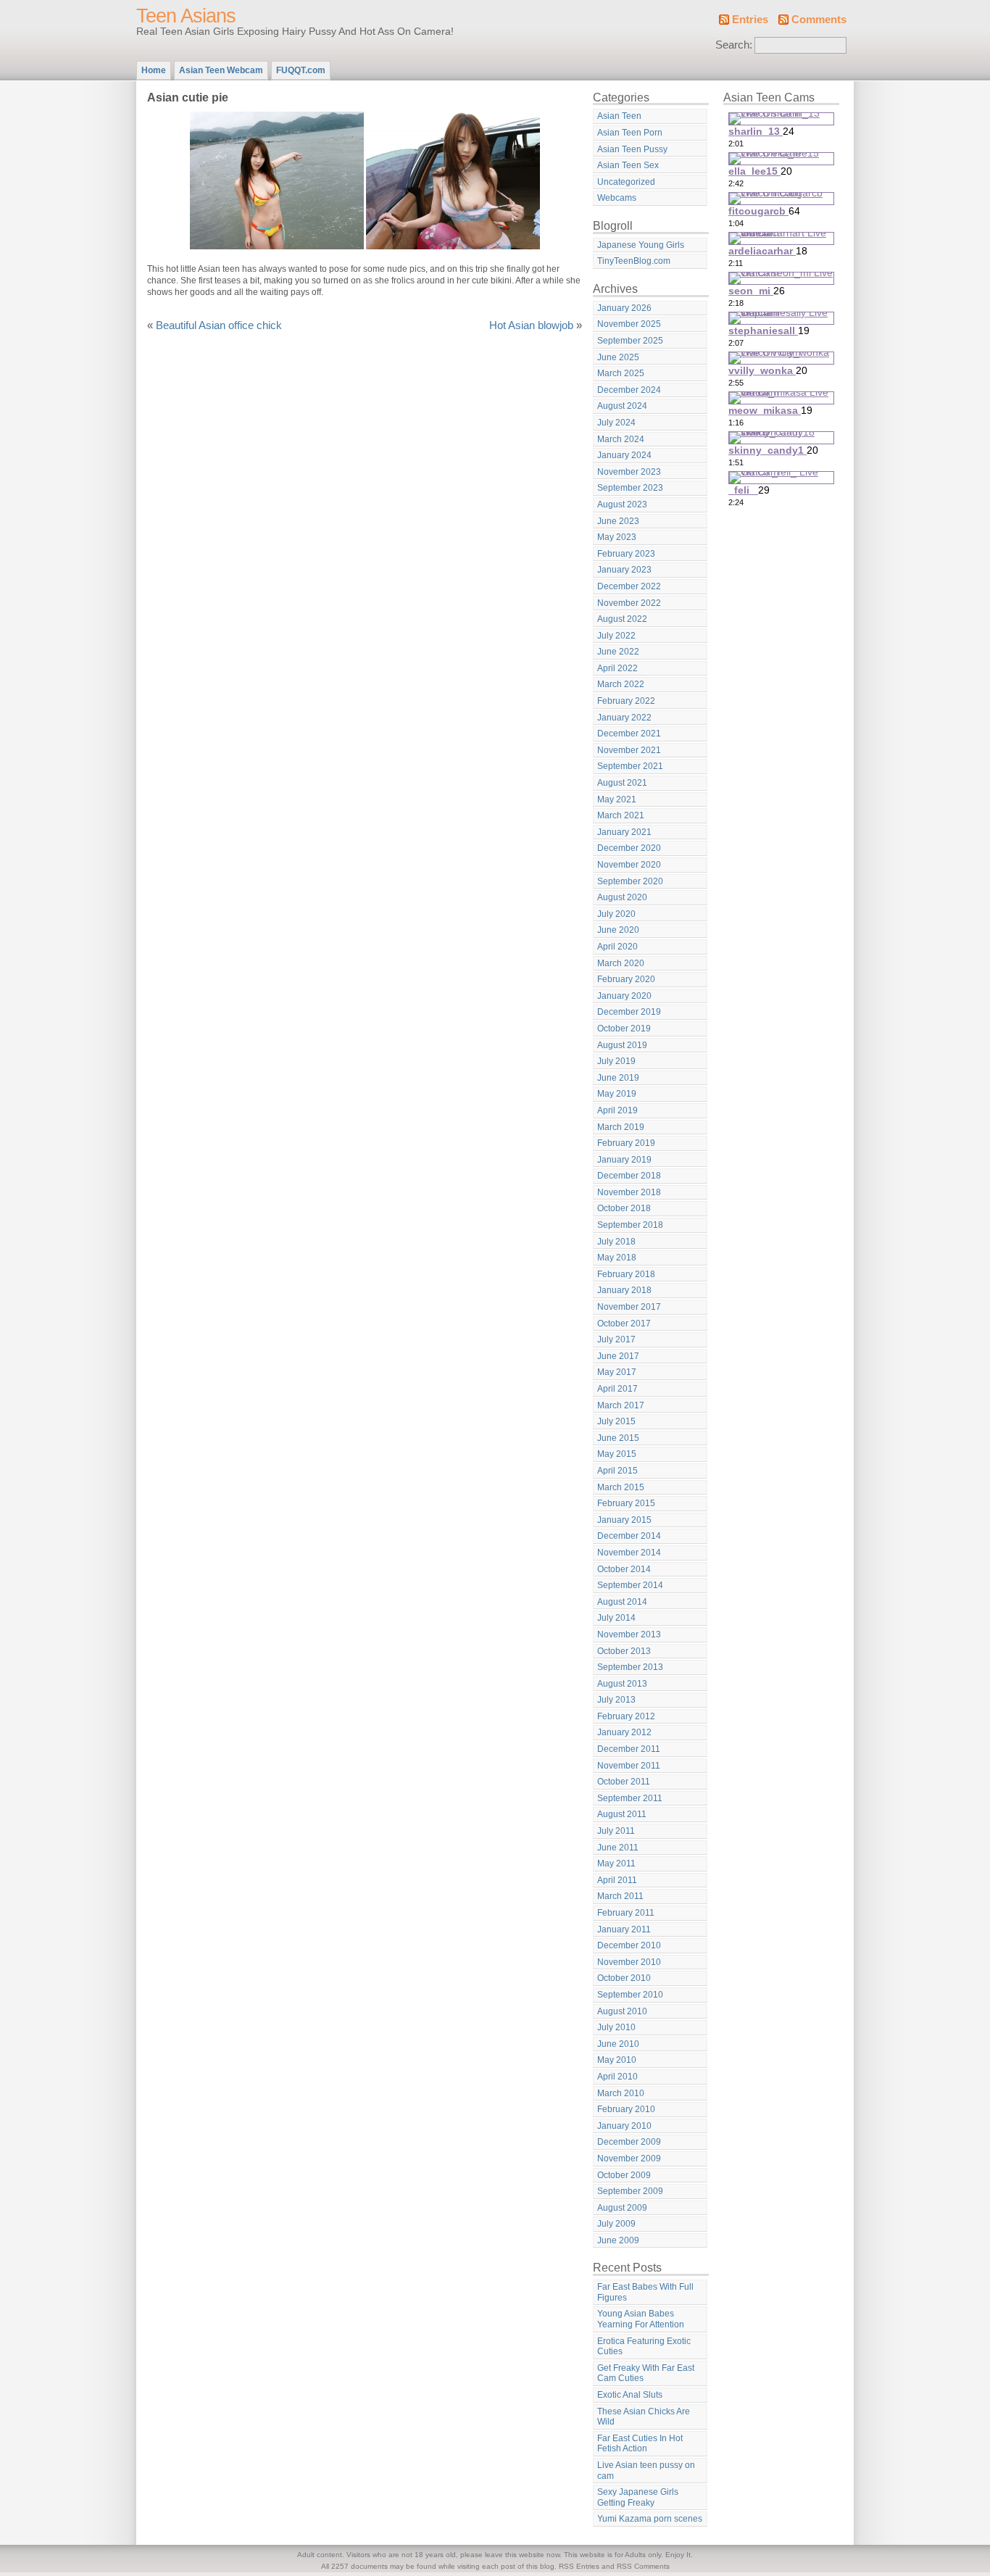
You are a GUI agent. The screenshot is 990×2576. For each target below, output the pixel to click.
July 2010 (616, 2027)
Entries (750, 20)
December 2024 (629, 390)
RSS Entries (579, 2566)
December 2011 (629, 1749)
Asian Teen (619, 116)
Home (154, 70)
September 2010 (630, 1995)
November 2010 (629, 1962)
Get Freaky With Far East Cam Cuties (646, 2373)
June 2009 (618, 2240)
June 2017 (618, 1356)
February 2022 (626, 701)
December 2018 (629, 1176)
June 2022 (618, 652)
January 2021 (624, 832)
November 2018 (629, 1192)
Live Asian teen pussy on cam (646, 2471)
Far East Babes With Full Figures (645, 2292)
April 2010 (617, 2077)
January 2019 (624, 1160)
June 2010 (618, 2044)
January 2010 (624, 2126)
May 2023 (617, 537)
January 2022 (624, 718)
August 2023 (622, 504)
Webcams (617, 198)
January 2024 (624, 455)
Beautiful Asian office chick (219, 325)
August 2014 (622, 1602)
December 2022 (629, 586)
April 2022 (617, 668)
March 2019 (621, 1127)
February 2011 (626, 1913)
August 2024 (622, 406)
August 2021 (622, 783)
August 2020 (622, 897)
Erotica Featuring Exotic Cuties (644, 2347)
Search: (734, 45)
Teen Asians (186, 16)
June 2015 (618, 1438)
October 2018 (624, 1208)
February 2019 (626, 1143)
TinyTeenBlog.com (634, 261)
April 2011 (617, 1880)
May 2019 (617, 1094)
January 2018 (624, 1290)
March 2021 (621, 815)
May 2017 (617, 1372)
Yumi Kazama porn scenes (650, 2519)
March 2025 (621, 373)
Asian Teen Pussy (632, 149)
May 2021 (617, 799)
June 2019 (618, 1078)
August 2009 (622, 2208)
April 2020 (617, 947)
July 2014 (616, 1618)
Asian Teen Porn (630, 133)
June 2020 (618, 930)
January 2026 (624, 308)
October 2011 (624, 1782)
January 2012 (624, 1732)
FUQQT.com (301, 70)
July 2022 (616, 636)
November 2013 (629, 1634)
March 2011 (620, 1896)
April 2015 (617, 1471)
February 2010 (626, 2109)
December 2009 (629, 2142)
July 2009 (616, 2224)
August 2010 (622, 2011)
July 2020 (616, 914)
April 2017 (617, 1389)
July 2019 (616, 1061)
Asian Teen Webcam (221, 70)
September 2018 (630, 1225)
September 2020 (630, 881)
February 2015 (626, 1503)
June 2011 (618, 1848)
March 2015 (621, 1487)
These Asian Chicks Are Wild (644, 2417)
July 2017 (616, 1339)
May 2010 (617, 2060)
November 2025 (629, 324)
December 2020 (629, 848)
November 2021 (629, 750)
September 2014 (630, 1585)
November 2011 (629, 1766)
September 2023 (630, 488)
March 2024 (621, 439)
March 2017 (621, 1405)
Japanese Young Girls (641, 245)
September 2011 (630, 1798)
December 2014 (629, 1536)
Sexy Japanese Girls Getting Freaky (638, 2497)
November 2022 (629, 603)
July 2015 (616, 1421)
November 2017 (629, 1307)
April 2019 (617, 1110)
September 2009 (630, 2191)
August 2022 (622, 619)
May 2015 (617, 1454)
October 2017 (624, 1324)
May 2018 (617, 1258)
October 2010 (624, 1978)
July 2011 (616, 1831)
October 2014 (624, 1569)
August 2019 (622, 1045)
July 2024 (616, 423)
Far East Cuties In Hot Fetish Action (640, 2444)
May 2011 (616, 1864)
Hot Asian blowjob (531, 325)
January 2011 (624, 1929)
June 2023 (618, 521)
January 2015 (624, 1520)
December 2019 (629, 1012)
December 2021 (629, 734)
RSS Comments (643, 2566)
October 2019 (624, 1029)
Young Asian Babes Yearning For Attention (641, 2319)
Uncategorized (626, 182)
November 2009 (629, 2159)
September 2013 (630, 1667)
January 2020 (624, 996)
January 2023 (624, 570)
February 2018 (626, 1274)
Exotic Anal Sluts (630, 2395)
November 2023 (629, 472)
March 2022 (621, 684)
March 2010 (621, 2093)
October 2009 (624, 2175)
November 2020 (629, 865)
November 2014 (629, 1553)
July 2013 (616, 1700)
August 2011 (622, 1814)
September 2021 (630, 766)
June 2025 (618, 357)
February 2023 (626, 554)
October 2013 (624, 1651)
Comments (819, 20)
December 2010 (629, 1945)
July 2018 (616, 1242)
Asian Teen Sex (628, 165)
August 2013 (622, 1684)
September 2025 (630, 341)
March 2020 (621, 963)
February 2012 (626, 1716)
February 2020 (626, 979)
